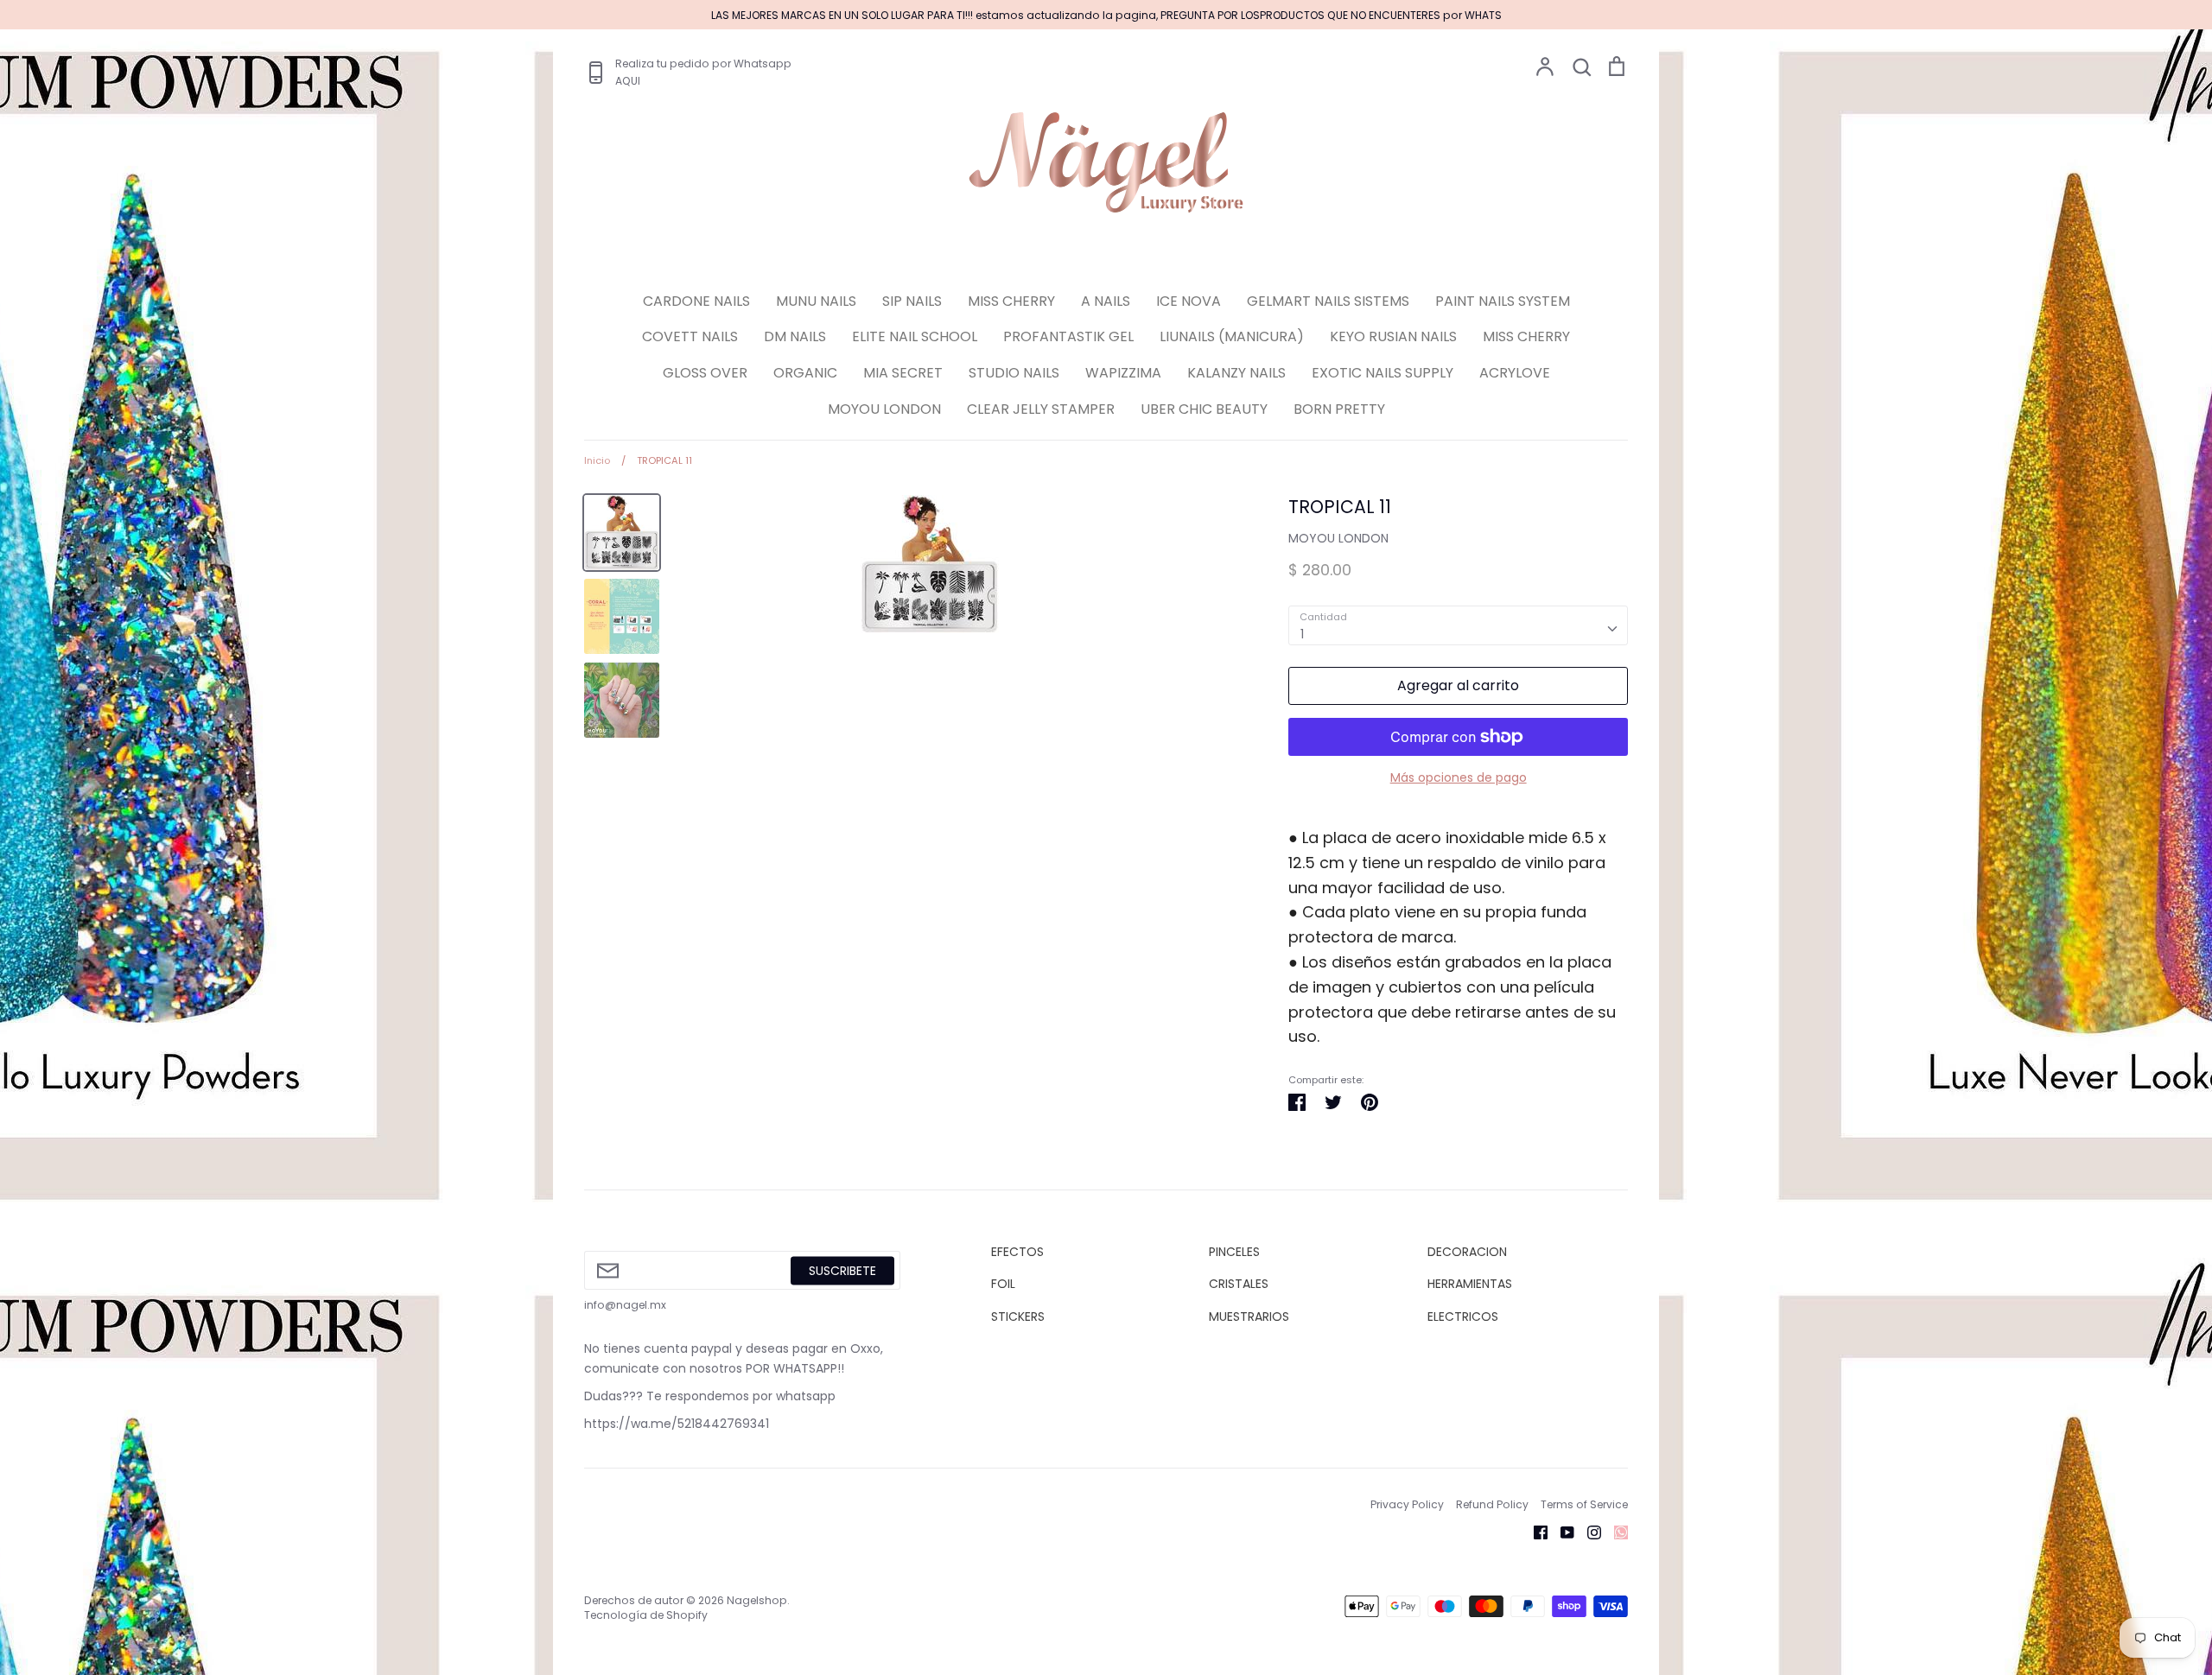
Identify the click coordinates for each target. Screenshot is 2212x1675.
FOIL (1003, 1284)
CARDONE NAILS (696, 301)
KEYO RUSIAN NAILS (1393, 336)
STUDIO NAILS (1014, 373)
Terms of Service (1584, 1504)
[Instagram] (1588, 1532)
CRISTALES (1239, 1284)
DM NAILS (795, 336)
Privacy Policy (1407, 1504)
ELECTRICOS (1463, 1317)
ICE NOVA (1189, 301)
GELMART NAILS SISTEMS (1328, 301)
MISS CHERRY (1011, 301)
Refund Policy (1492, 1504)
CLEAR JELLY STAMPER (1041, 409)
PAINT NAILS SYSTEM (1503, 301)
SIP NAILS (912, 301)
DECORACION (1467, 1252)
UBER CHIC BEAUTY (1204, 409)
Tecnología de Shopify (646, 1615)
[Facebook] (1534, 1532)
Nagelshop (757, 1600)
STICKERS (1018, 1317)
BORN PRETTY (1339, 409)
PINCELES (1234, 1252)
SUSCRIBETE (842, 1270)
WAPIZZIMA (1123, 373)
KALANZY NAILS (1236, 373)
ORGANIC (805, 373)
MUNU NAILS (816, 301)
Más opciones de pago (1459, 777)
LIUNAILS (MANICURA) (1232, 336)
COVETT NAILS (690, 336)
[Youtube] (1561, 1532)
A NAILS (1106, 301)
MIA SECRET (903, 373)
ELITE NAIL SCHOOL (915, 336)
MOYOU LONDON (884, 409)
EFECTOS (1017, 1252)
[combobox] (1458, 625)
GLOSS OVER (705, 373)
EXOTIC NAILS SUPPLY (1382, 373)
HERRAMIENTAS (1470, 1284)
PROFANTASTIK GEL (1068, 336)
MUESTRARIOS (1249, 1317)
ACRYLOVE (1515, 373)
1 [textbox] (1302, 634)
